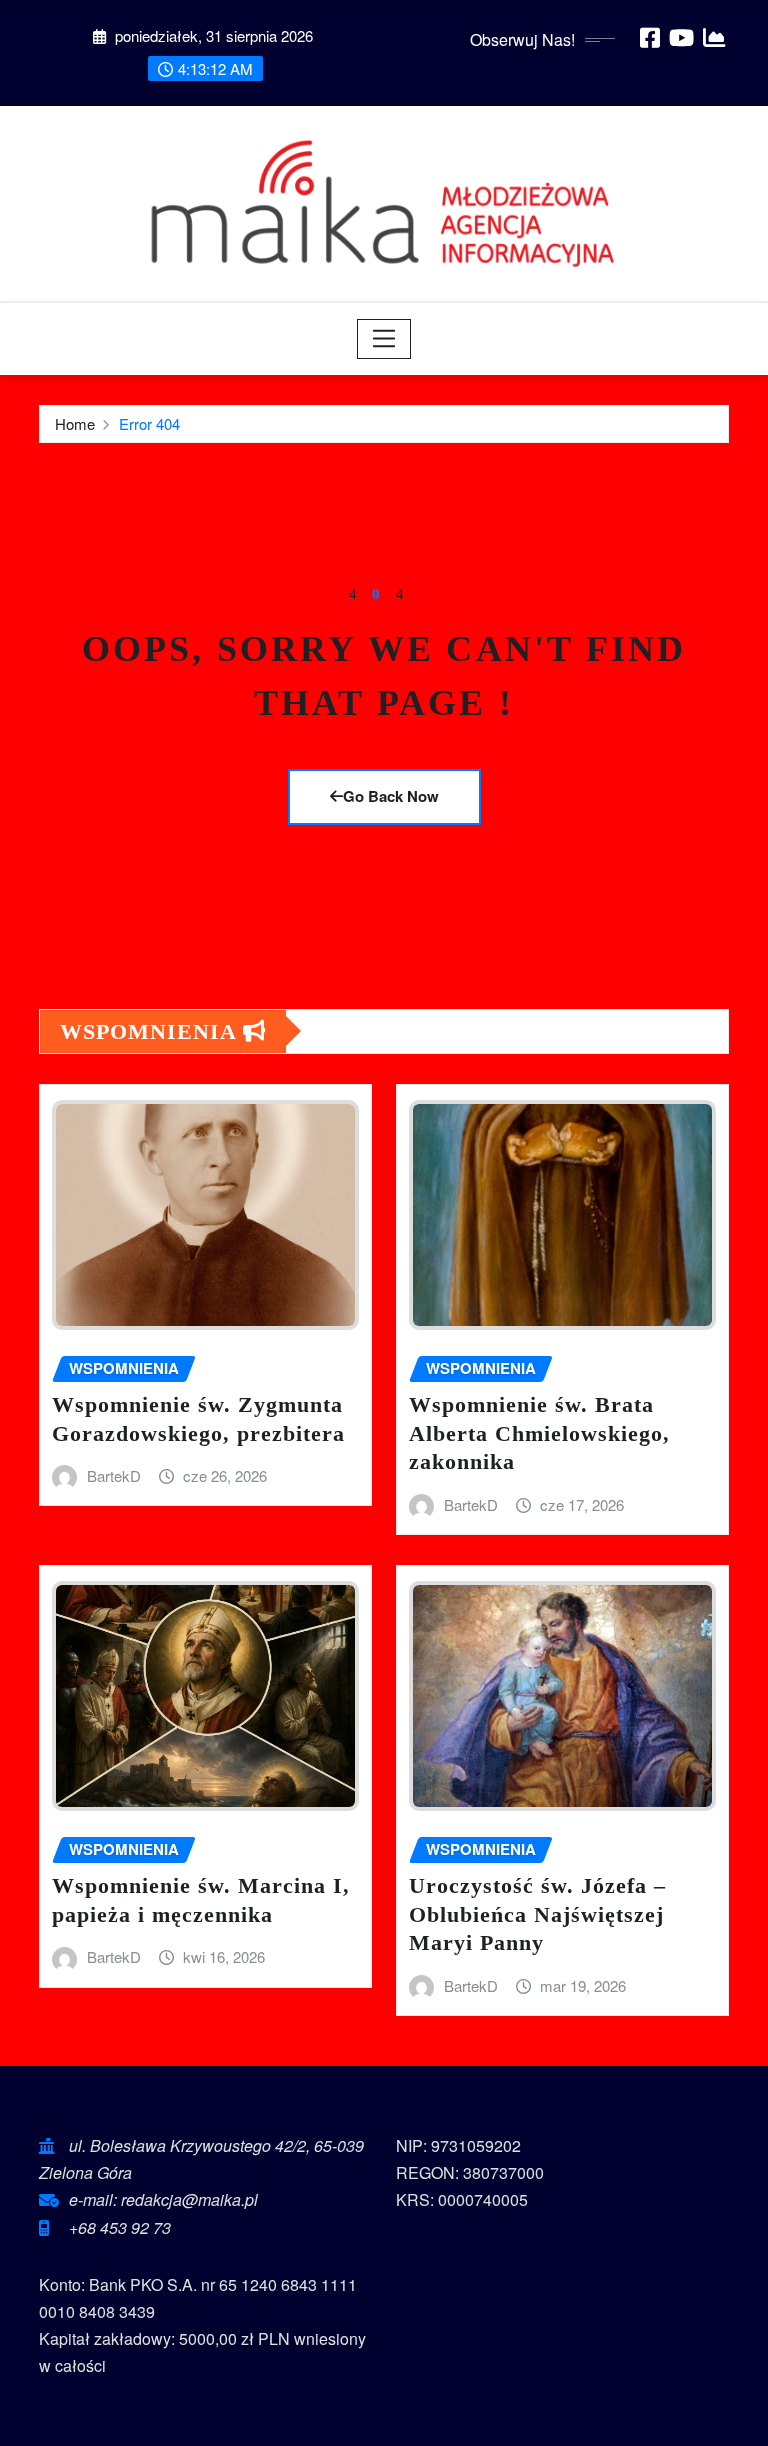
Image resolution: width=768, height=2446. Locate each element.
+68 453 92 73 (120, 2227)
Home (75, 423)
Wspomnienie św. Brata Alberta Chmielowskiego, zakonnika (539, 1433)
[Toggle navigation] (384, 339)
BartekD (114, 1475)
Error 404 (149, 423)
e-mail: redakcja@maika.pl (163, 2199)
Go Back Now (391, 796)
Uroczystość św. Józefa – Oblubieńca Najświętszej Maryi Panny (537, 1914)
